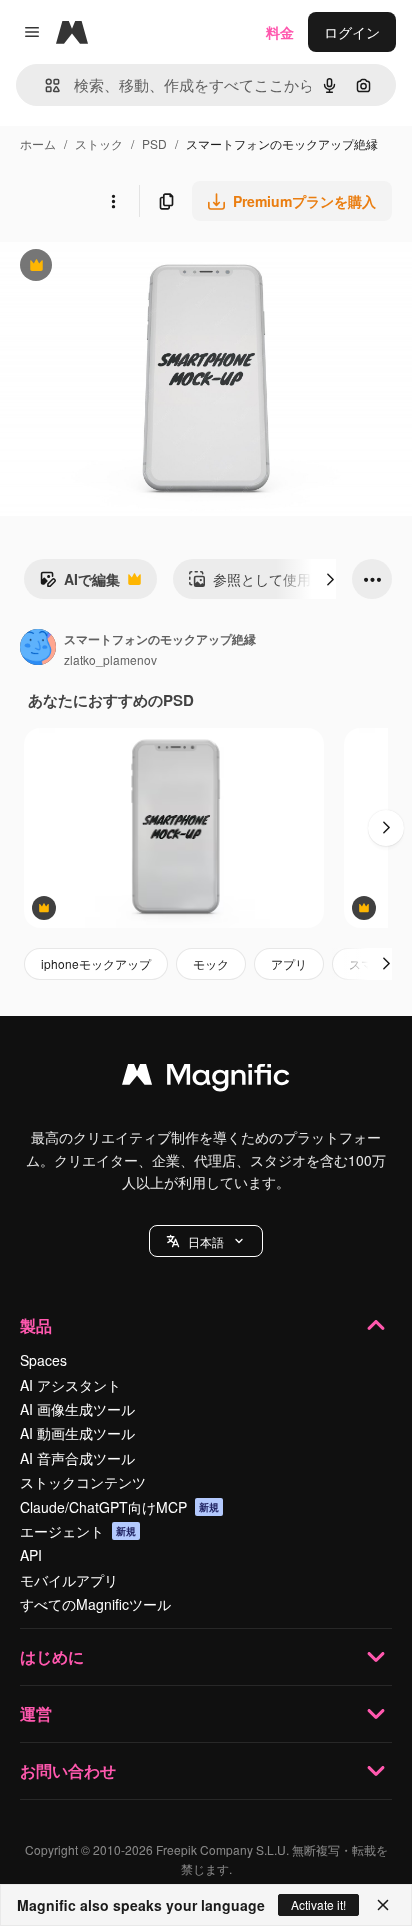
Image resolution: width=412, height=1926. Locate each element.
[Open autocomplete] (44, 85)
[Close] (383, 1905)
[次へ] (330, 579)
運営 (36, 1713)
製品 (36, 1325)
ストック (99, 143)
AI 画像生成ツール (77, 1409)
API (31, 1555)
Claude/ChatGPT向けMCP (119, 1507)
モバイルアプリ (69, 1580)
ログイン (352, 32)
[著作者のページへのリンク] (38, 649)
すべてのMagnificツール (95, 1604)
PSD (154, 143)
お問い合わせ (68, 1770)
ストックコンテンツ (83, 1482)
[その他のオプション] (113, 201)
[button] (206, 1241)
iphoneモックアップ (96, 963)
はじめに (52, 1656)
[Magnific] (206, 1079)
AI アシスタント (70, 1385)
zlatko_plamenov (110, 659)
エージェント (78, 1531)
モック (211, 963)
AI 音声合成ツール (77, 1458)
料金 (280, 32)
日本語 (206, 1241)
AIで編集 (79, 584)
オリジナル (137, 267)
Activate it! (318, 1904)
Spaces (43, 1360)
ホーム (38, 143)
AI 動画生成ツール (77, 1433)
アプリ (289, 963)
